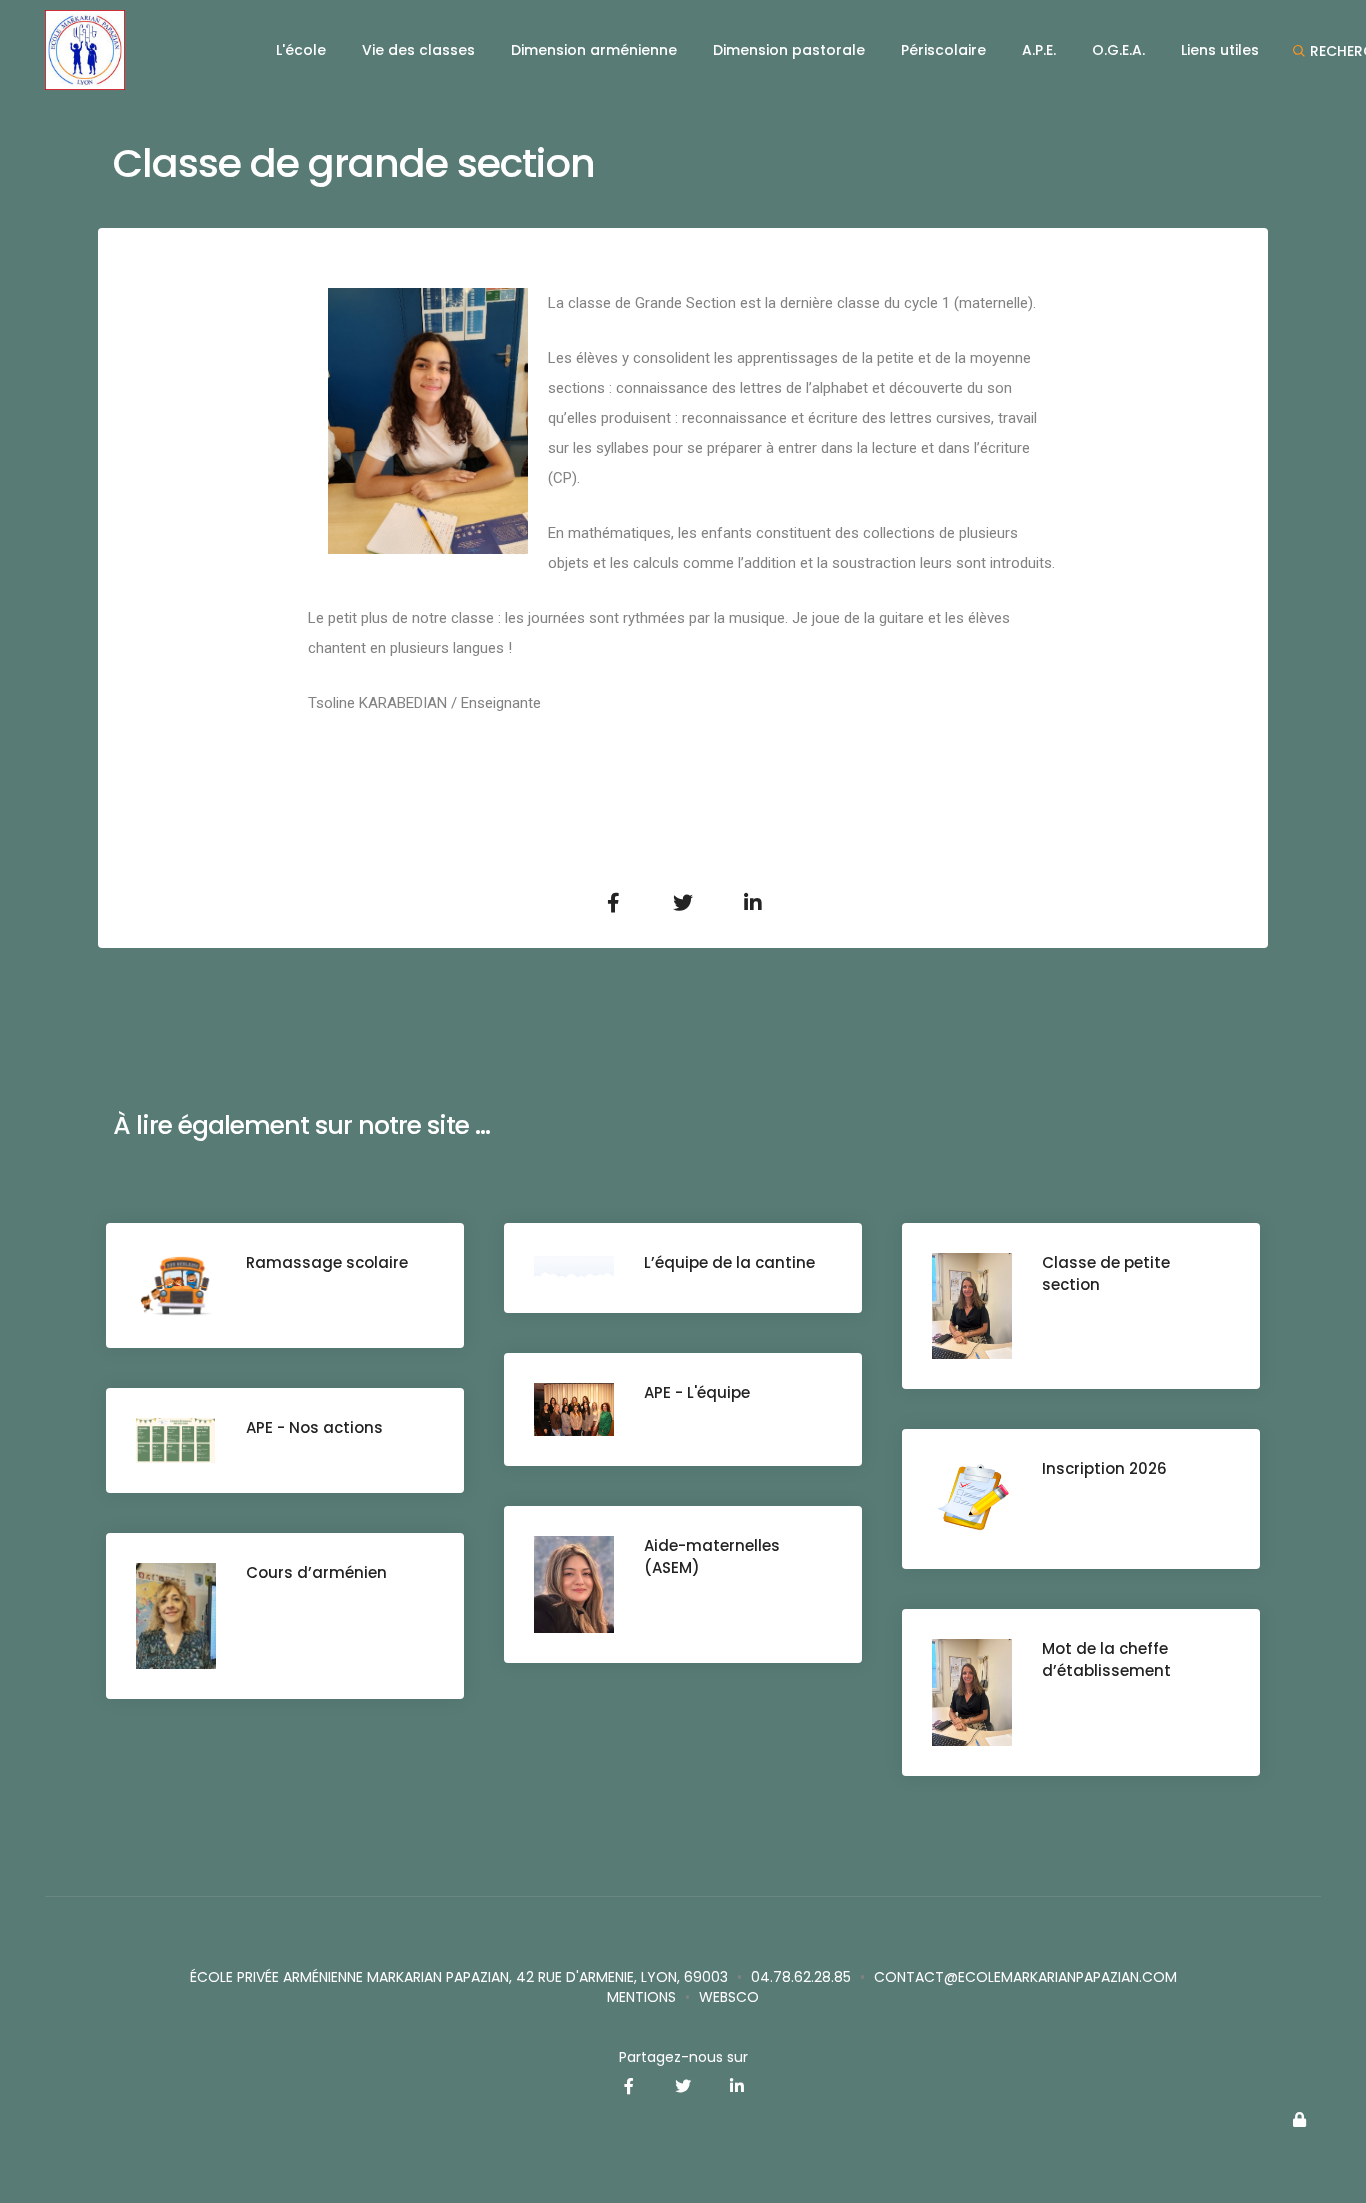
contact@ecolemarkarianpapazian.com (1025, 1977)
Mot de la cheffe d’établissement (1106, 1659)
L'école (301, 50)
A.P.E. (1039, 50)
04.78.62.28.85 (801, 1977)
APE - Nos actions (314, 1427)
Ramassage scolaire (327, 1262)
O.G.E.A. (1118, 50)
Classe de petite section (1106, 1273)
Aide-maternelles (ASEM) (712, 1556)
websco (729, 1997)
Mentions (641, 1997)
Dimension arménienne (594, 50)
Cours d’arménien (316, 1572)
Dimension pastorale (789, 50)
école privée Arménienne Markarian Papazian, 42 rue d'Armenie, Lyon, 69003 (459, 1977)
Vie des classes (418, 50)
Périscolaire (943, 50)
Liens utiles (1220, 50)
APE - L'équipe (697, 1392)
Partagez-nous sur (683, 2057)
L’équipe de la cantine (729, 1262)
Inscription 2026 (1104, 1468)
